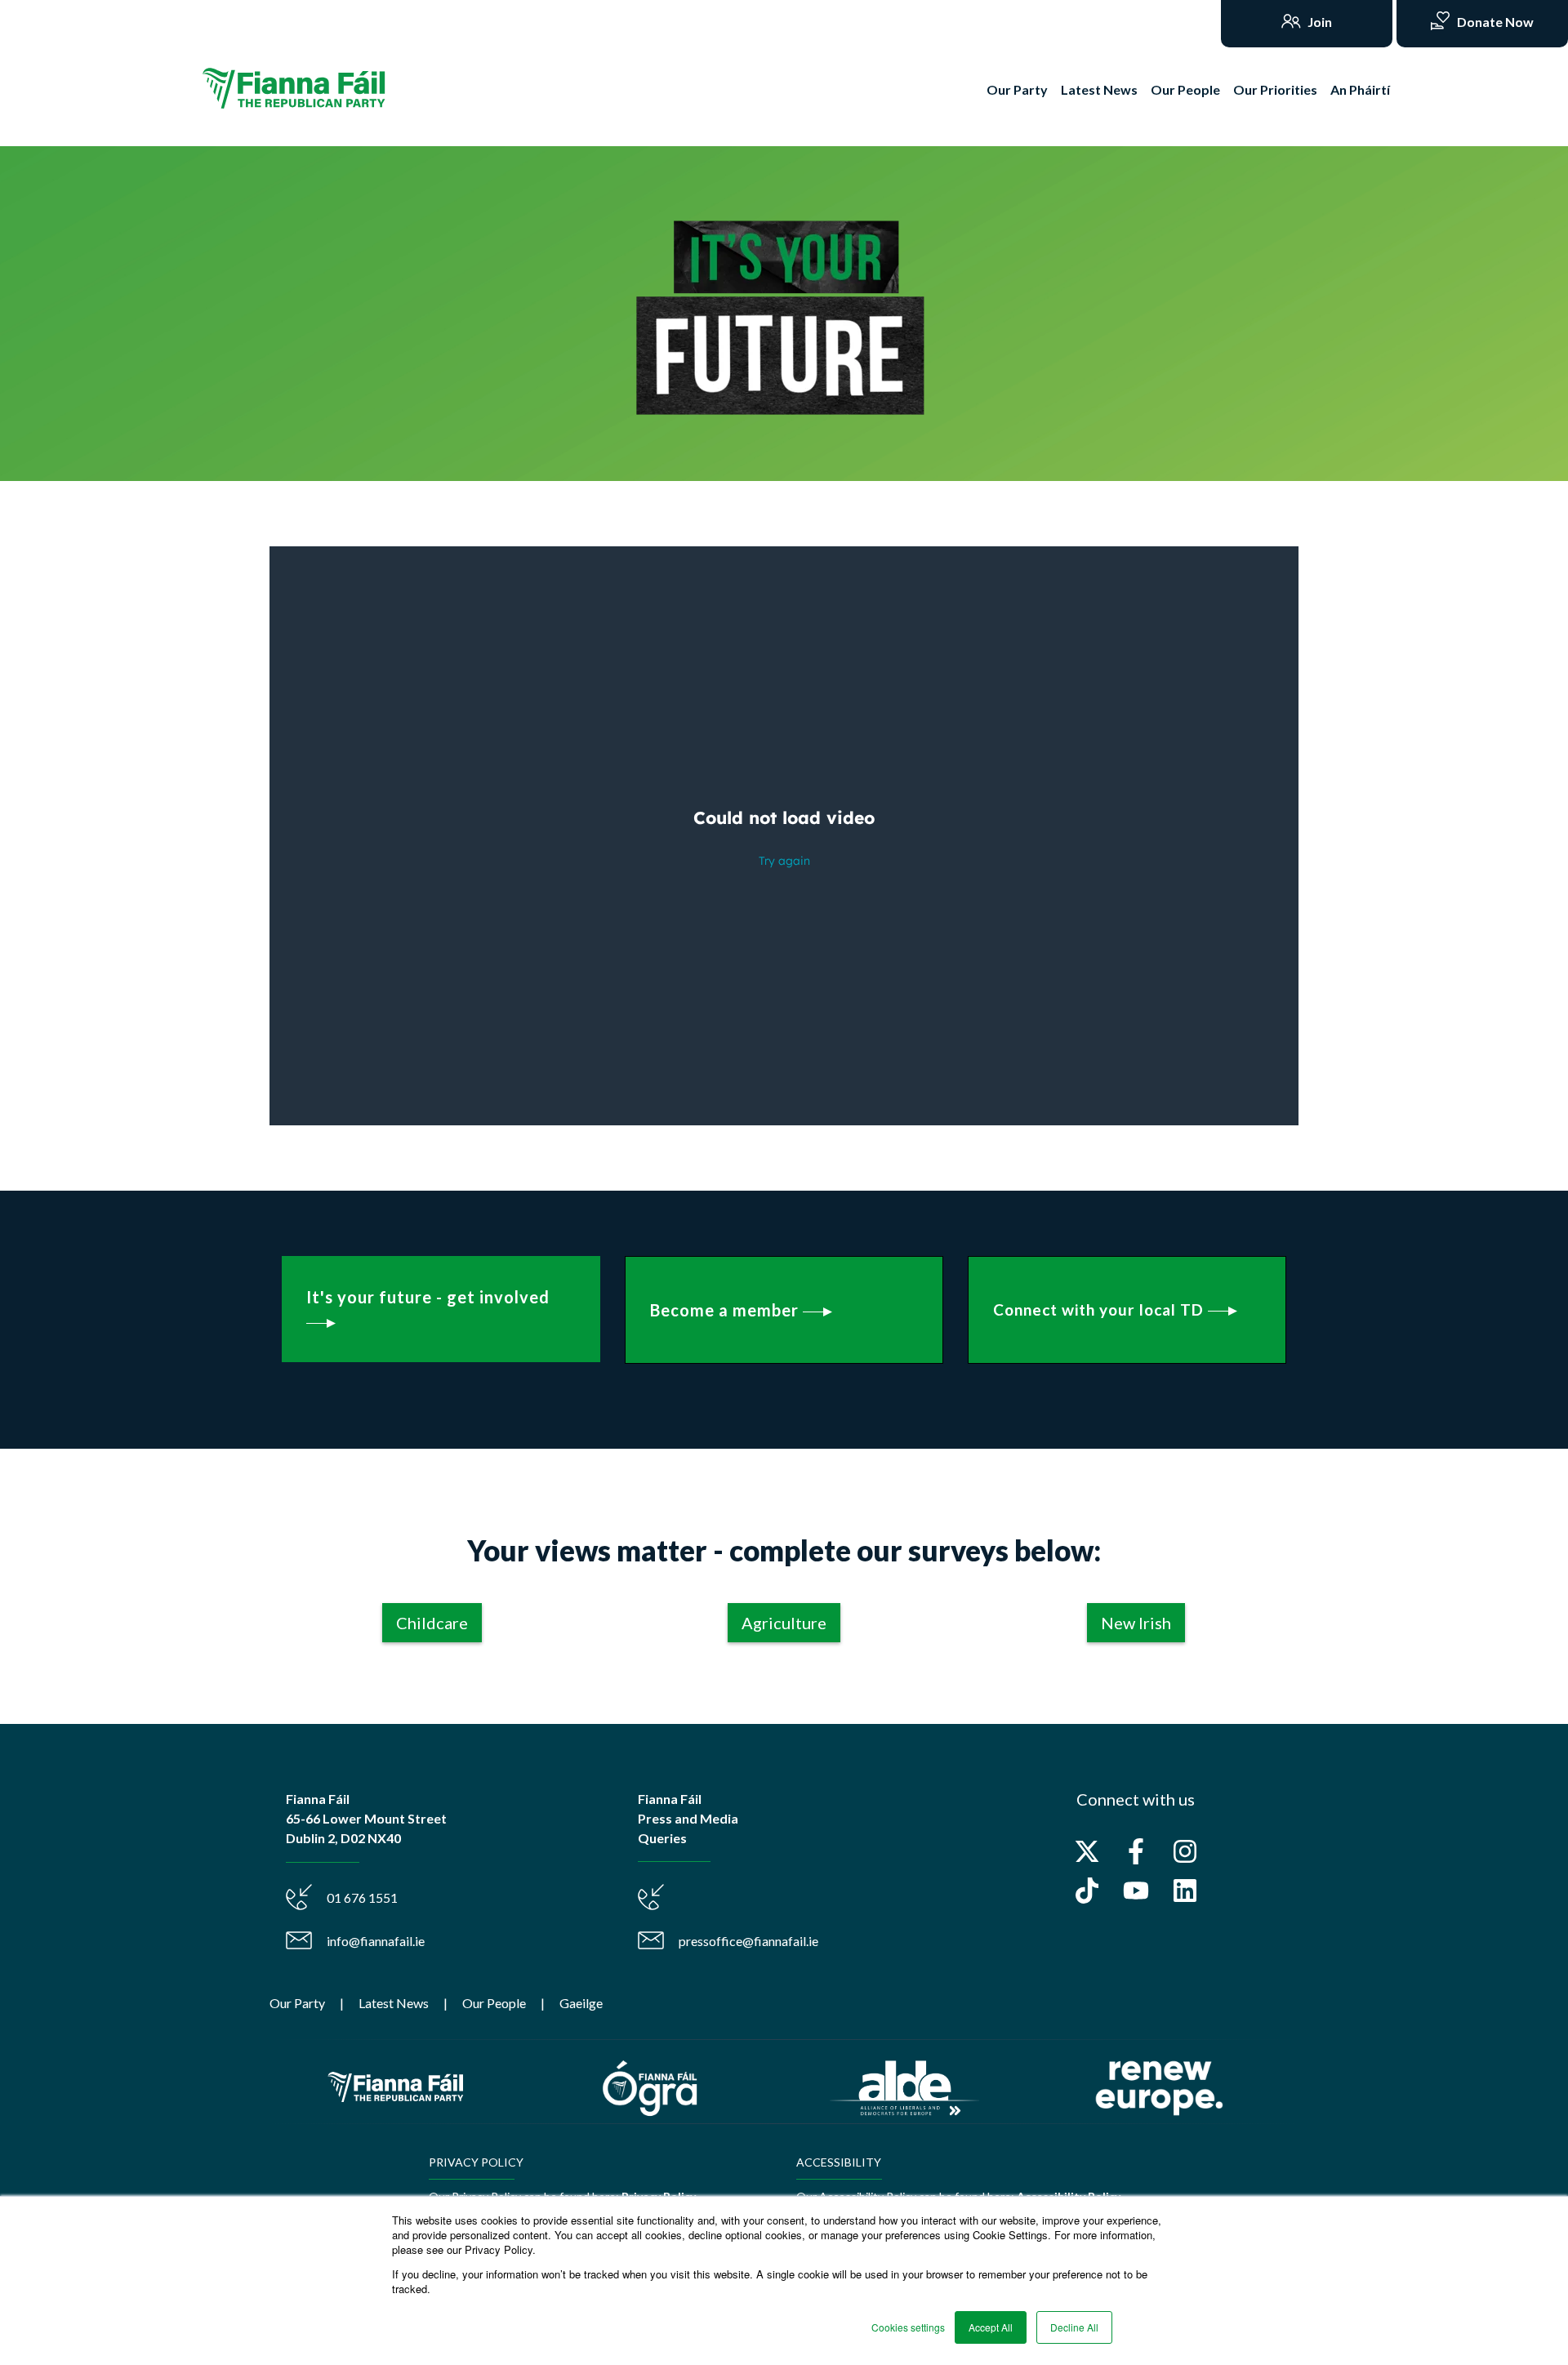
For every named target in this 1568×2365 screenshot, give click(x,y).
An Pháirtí (1360, 89)
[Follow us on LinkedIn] (1185, 1891)
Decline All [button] (1074, 2327)
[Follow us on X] (1087, 1851)
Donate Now (1494, 22)
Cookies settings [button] (908, 2327)
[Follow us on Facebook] (1136, 1851)
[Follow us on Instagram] (1185, 1851)
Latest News (1099, 89)
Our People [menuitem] (494, 2003)
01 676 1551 (362, 1897)
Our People (1185, 89)
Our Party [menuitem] (297, 2003)
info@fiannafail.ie (376, 1941)
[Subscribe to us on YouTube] (1136, 1891)
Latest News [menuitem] (394, 2003)
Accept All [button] (991, 2327)
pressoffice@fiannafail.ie (748, 1941)
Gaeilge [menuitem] (581, 2003)
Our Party (1017, 89)
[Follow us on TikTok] (1087, 1891)
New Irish (1136, 1623)
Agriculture (784, 1623)
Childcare (432, 1623)
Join (1319, 22)
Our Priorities (1275, 89)
